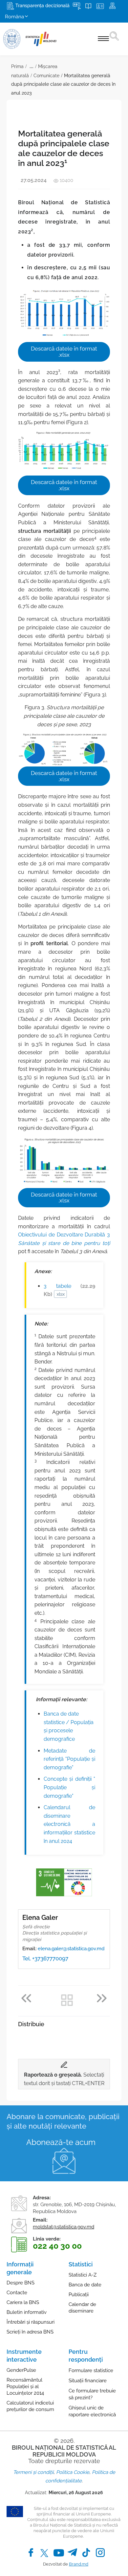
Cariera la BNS (23, 2302)
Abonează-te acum (61, 2142)
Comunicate (46, 76)
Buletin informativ (27, 2312)
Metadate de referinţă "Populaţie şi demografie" (69, 1759)
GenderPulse (21, 2370)
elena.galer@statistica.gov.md (71, 1949)
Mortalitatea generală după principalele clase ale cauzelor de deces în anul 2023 (63, 84)
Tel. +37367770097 (45, 1958)
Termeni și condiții (33, 2472)
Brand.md (79, 2564)
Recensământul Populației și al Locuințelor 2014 (25, 2387)
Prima (17, 66)
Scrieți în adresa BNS (30, 2332)
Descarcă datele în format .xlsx (64, 352)
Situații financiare (88, 2381)
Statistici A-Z (83, 2275)
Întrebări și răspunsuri (31, 2322)
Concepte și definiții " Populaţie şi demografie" (69, 1787)
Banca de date (85, 2285)
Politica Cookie (73, 2472)
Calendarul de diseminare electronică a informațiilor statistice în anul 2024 (69, 1824)
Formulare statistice (91, 2370)
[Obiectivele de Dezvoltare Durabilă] (78, 1882)
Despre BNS (21, 2283)
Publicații (79, 2295)
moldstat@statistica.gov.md (64, 2227)
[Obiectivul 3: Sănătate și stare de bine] (50, 1882)
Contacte (17, 2293)
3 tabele (69, 1290)
